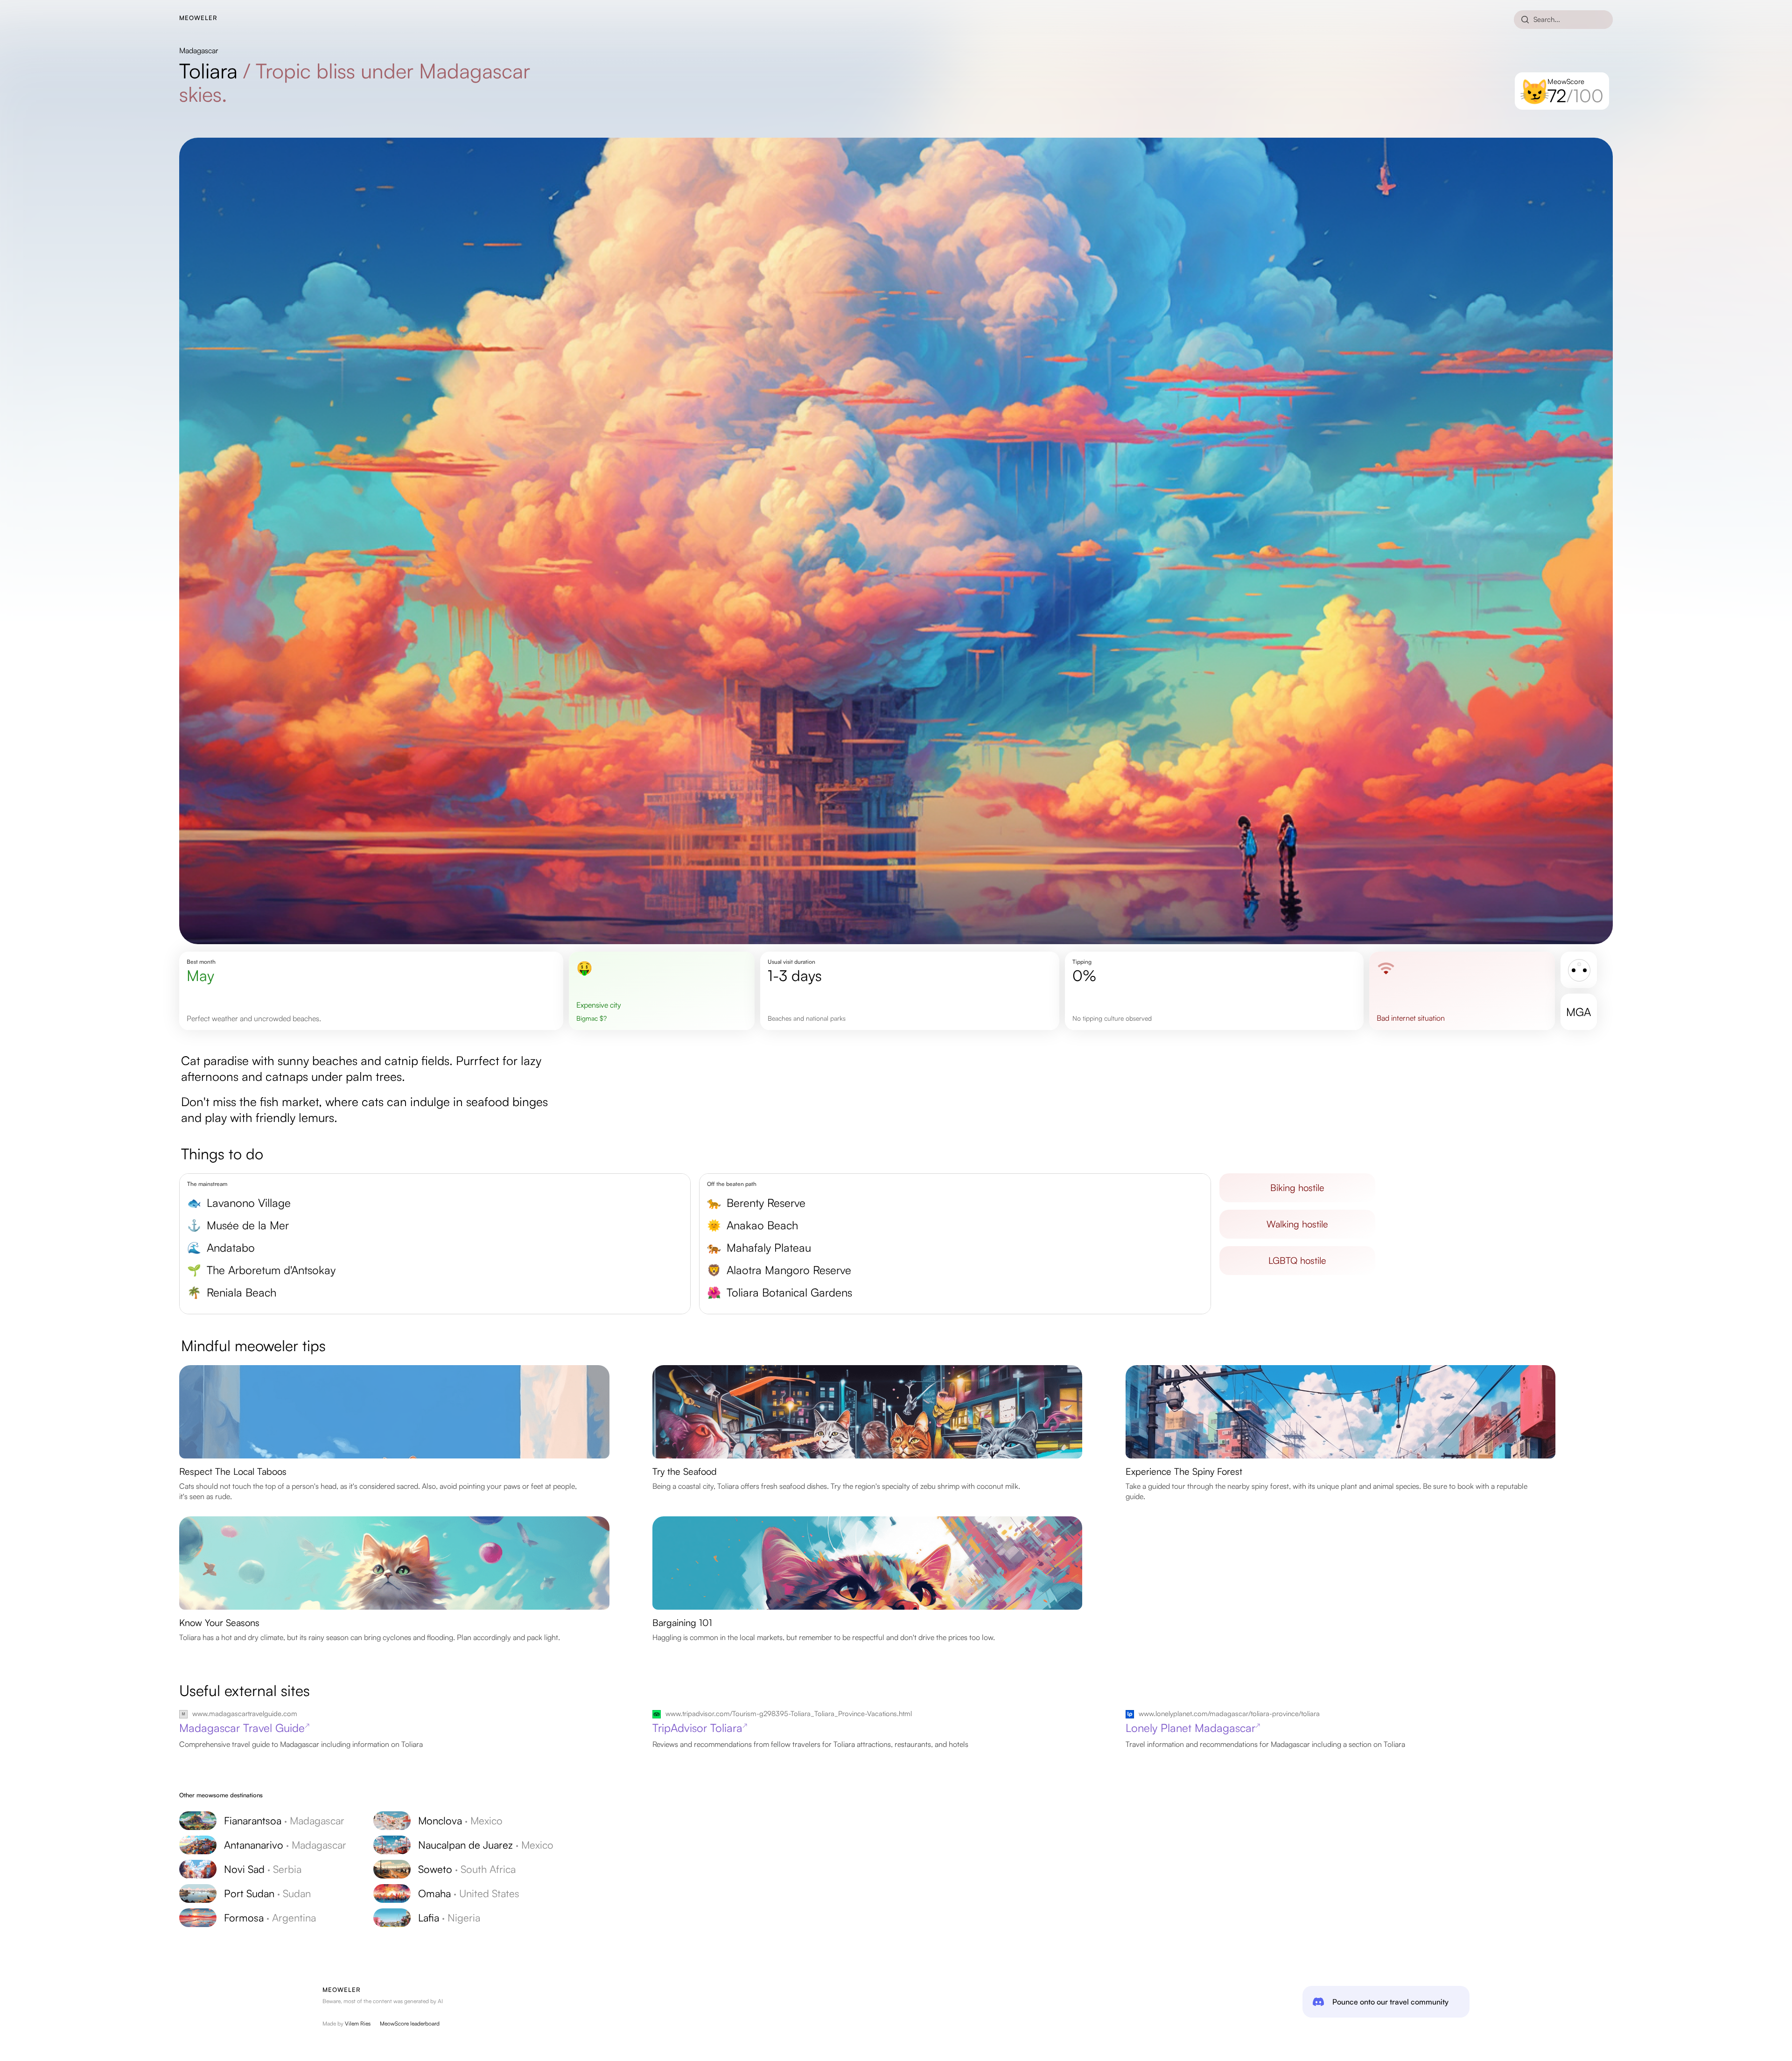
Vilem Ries (358, 2023)
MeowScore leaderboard (410, 2023)
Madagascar (199, 50)
